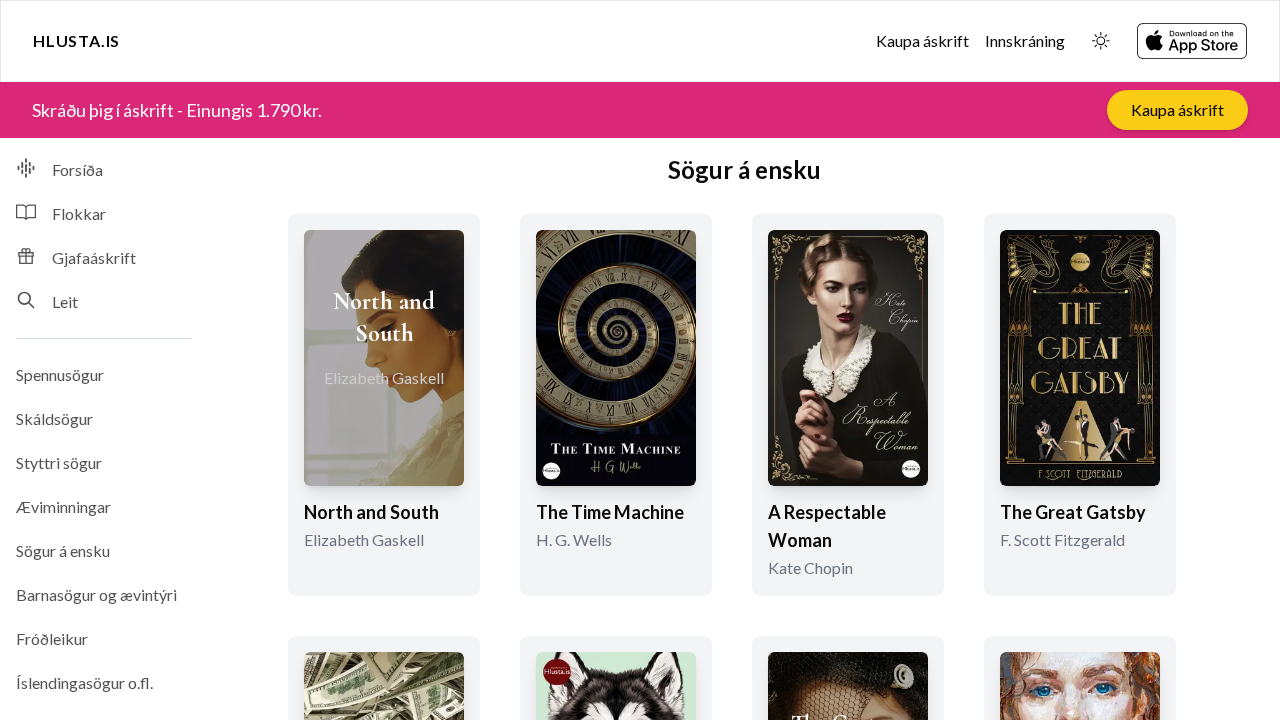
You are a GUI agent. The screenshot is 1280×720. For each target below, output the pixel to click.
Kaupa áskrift (922, 40)
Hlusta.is (76, 40)
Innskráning (1025, 40)
